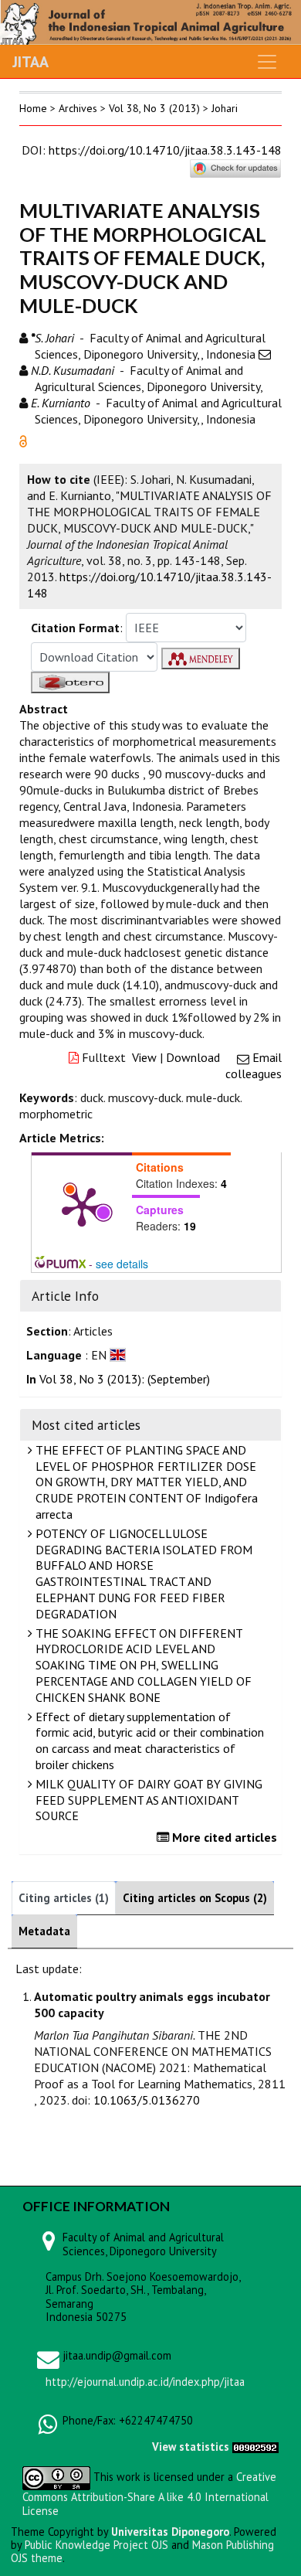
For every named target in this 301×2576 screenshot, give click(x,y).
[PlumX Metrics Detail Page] (82, 1206)
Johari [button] (225, 108)
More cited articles (223, 1837)
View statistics (191, 2447)
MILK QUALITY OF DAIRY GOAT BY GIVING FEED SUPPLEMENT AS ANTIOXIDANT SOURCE (147, 1800)
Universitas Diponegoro (170, 2532)
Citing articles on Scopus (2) (195, 1898)
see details (122, 1264)
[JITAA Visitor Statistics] (255, 2447)
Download (193, 1057)
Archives (78, 108)
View (144, 1057)
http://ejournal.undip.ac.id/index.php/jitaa (145, 2382)
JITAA (30, 62)
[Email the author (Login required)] (265, 354)
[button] (23, 440)
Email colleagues (254, 1065)
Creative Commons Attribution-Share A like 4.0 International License (149, 2493)
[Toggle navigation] (267, 62)
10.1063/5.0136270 (147, 2100)
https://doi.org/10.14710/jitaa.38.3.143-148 (165, 150)
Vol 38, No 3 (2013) (154, 108)
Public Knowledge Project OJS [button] (96, 2545)
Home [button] (33, 108)
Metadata (44, 1931)
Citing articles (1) (64, 1898)
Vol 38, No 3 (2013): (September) (125, 1379)
